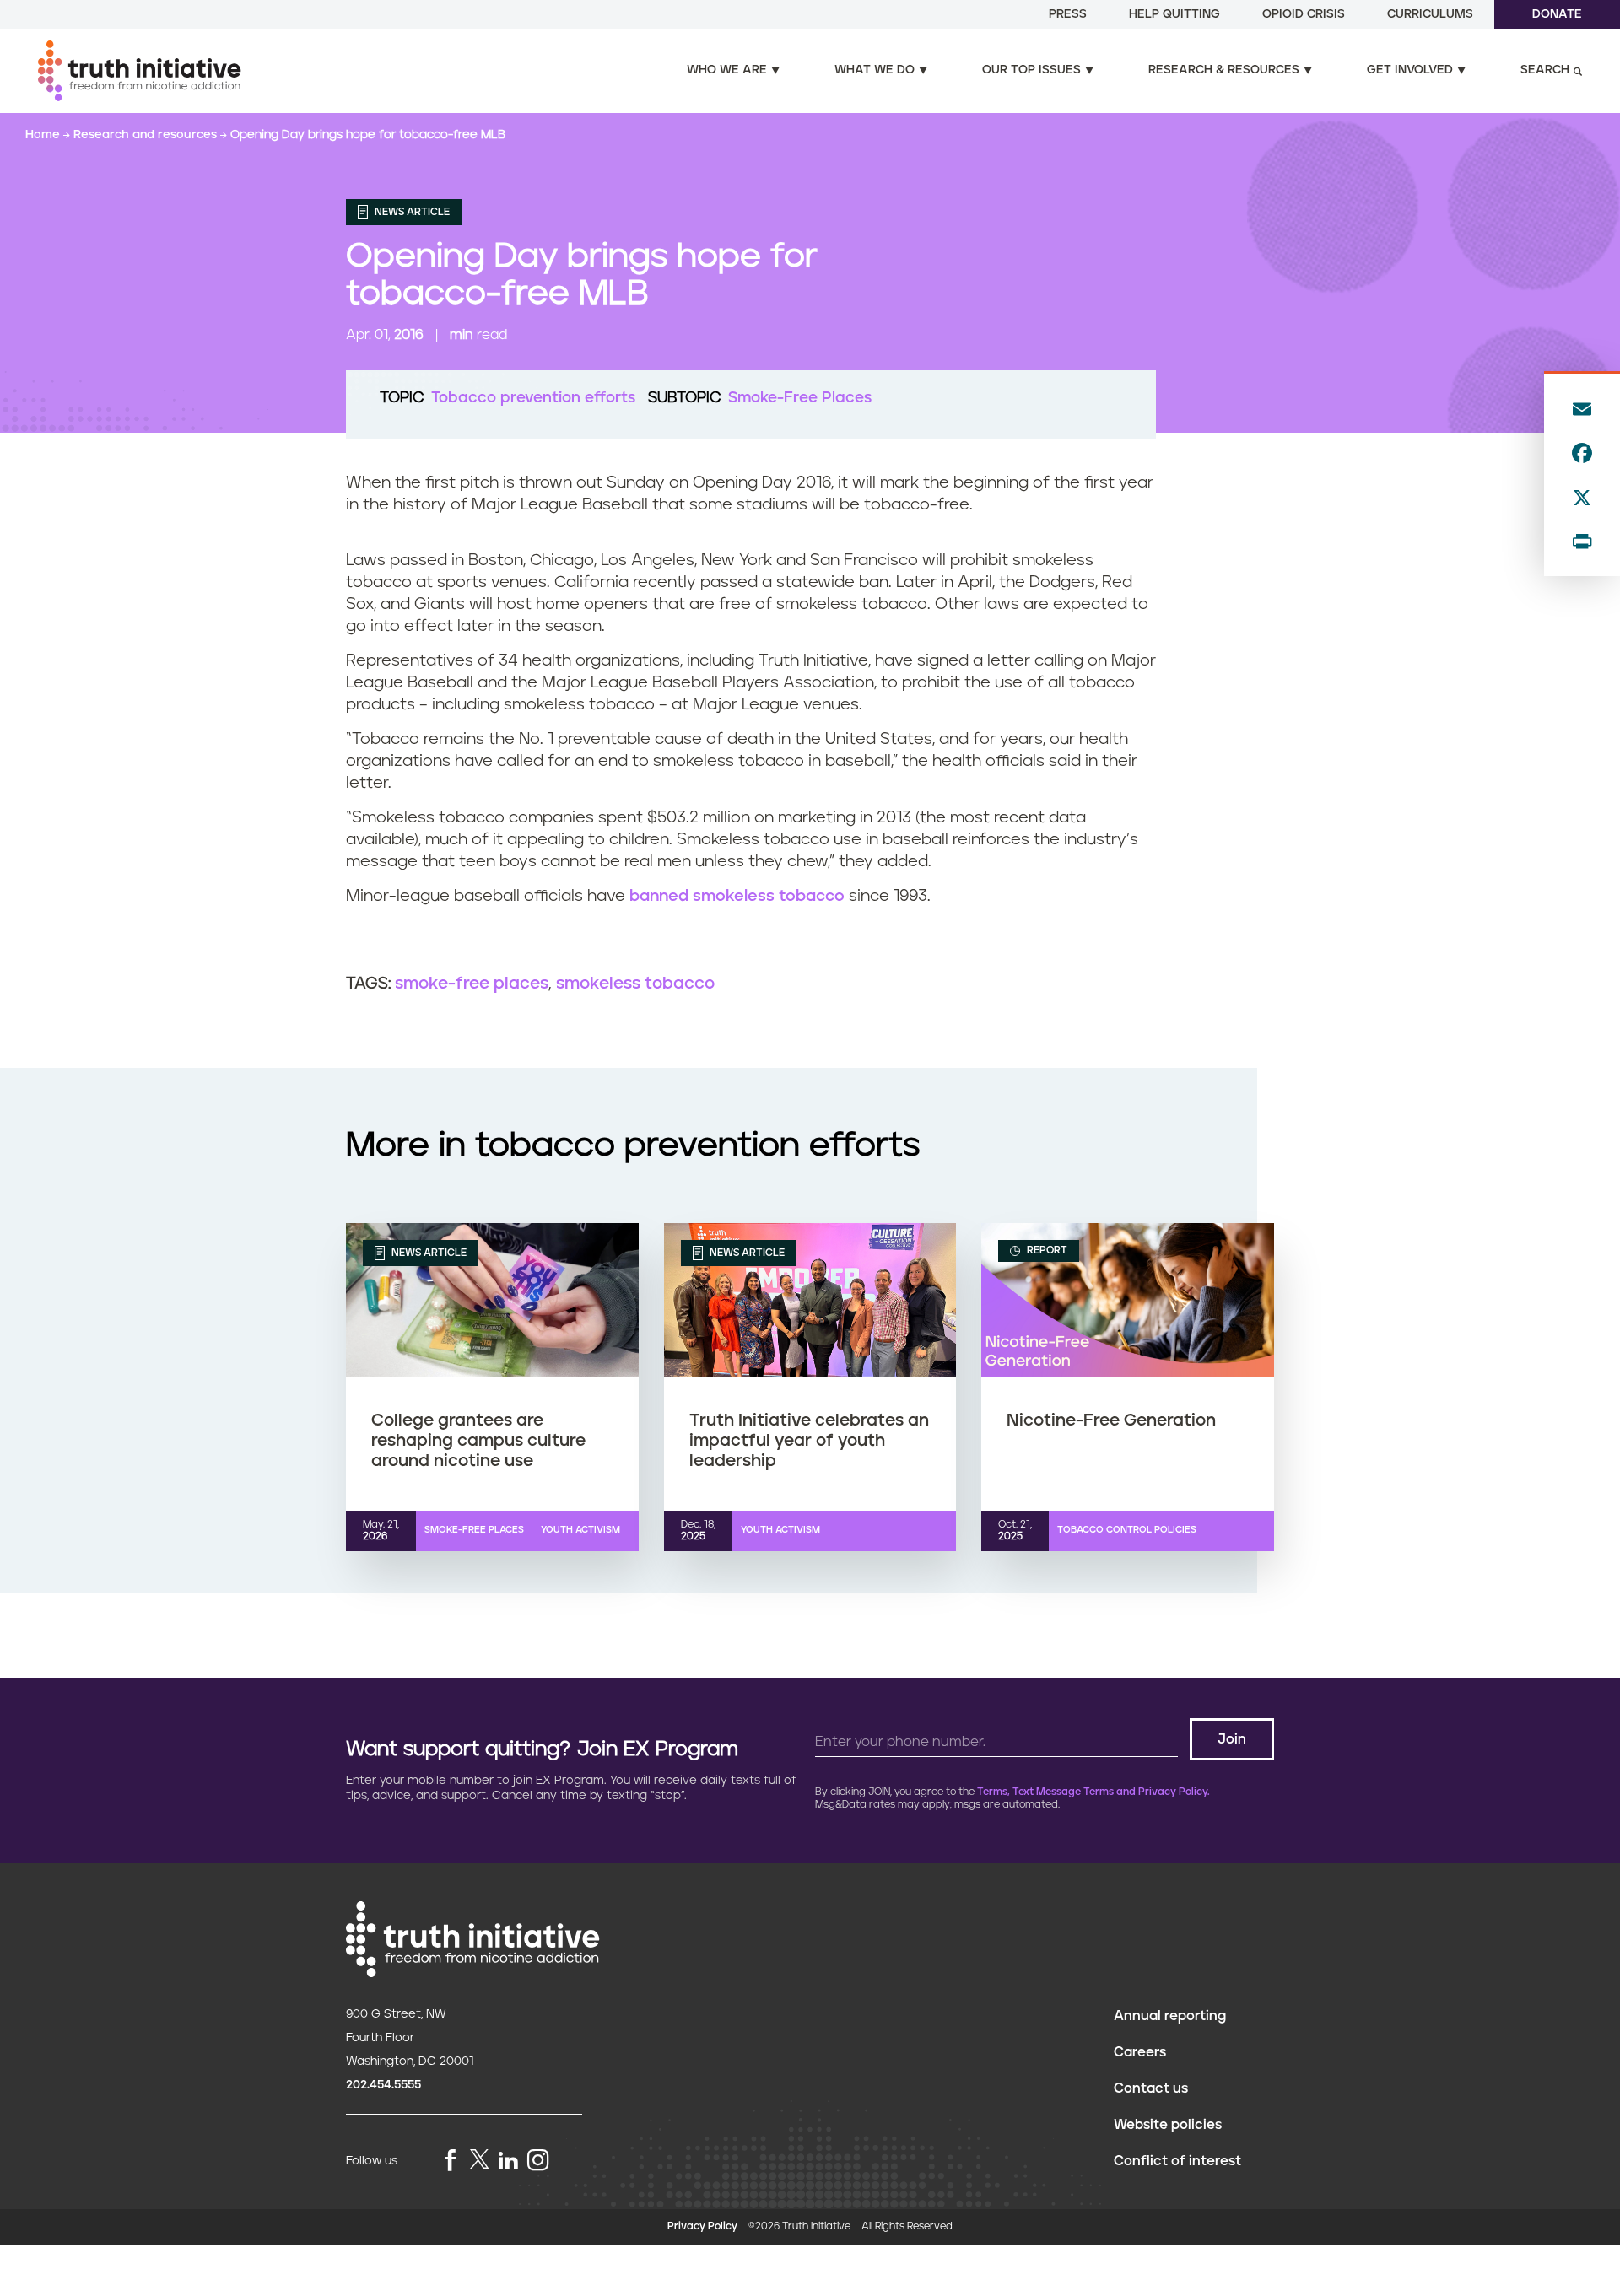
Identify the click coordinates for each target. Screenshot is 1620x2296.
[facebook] (451, 2161)
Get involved (1410, 70)
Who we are (727, 70)
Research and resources (147, 135)
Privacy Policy (702, 2226)
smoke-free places (472, 984)
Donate (1557, 14)
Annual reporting (1170, 2016)
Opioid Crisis (1304, 14)
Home (44, 135)
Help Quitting (1174, 14)
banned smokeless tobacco (737, 896)
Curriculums (1430, 14)
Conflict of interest (1177, 2161)
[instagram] (538, 2161)
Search (1545, 70)
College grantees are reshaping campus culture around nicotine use (478, 1441)
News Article (411, 212)
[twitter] (479, 2159)
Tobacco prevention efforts (533, 398)
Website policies (1168, 2125)
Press (1068, 14)
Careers (1140, 2052)
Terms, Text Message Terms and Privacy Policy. (1093, 1792)
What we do (875, 70)
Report (1046, 1250)
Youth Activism (580, 1530)
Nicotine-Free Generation (1111, 1420)
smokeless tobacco (635, 984)
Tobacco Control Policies (1127, 1530)
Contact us (1151, 2088)
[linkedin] (508, 2161)
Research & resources (1224, 70)
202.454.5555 (383, 2085)
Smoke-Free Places (800, 398)
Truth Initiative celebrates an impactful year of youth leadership (809, 1441)
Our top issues (1031, 70)
